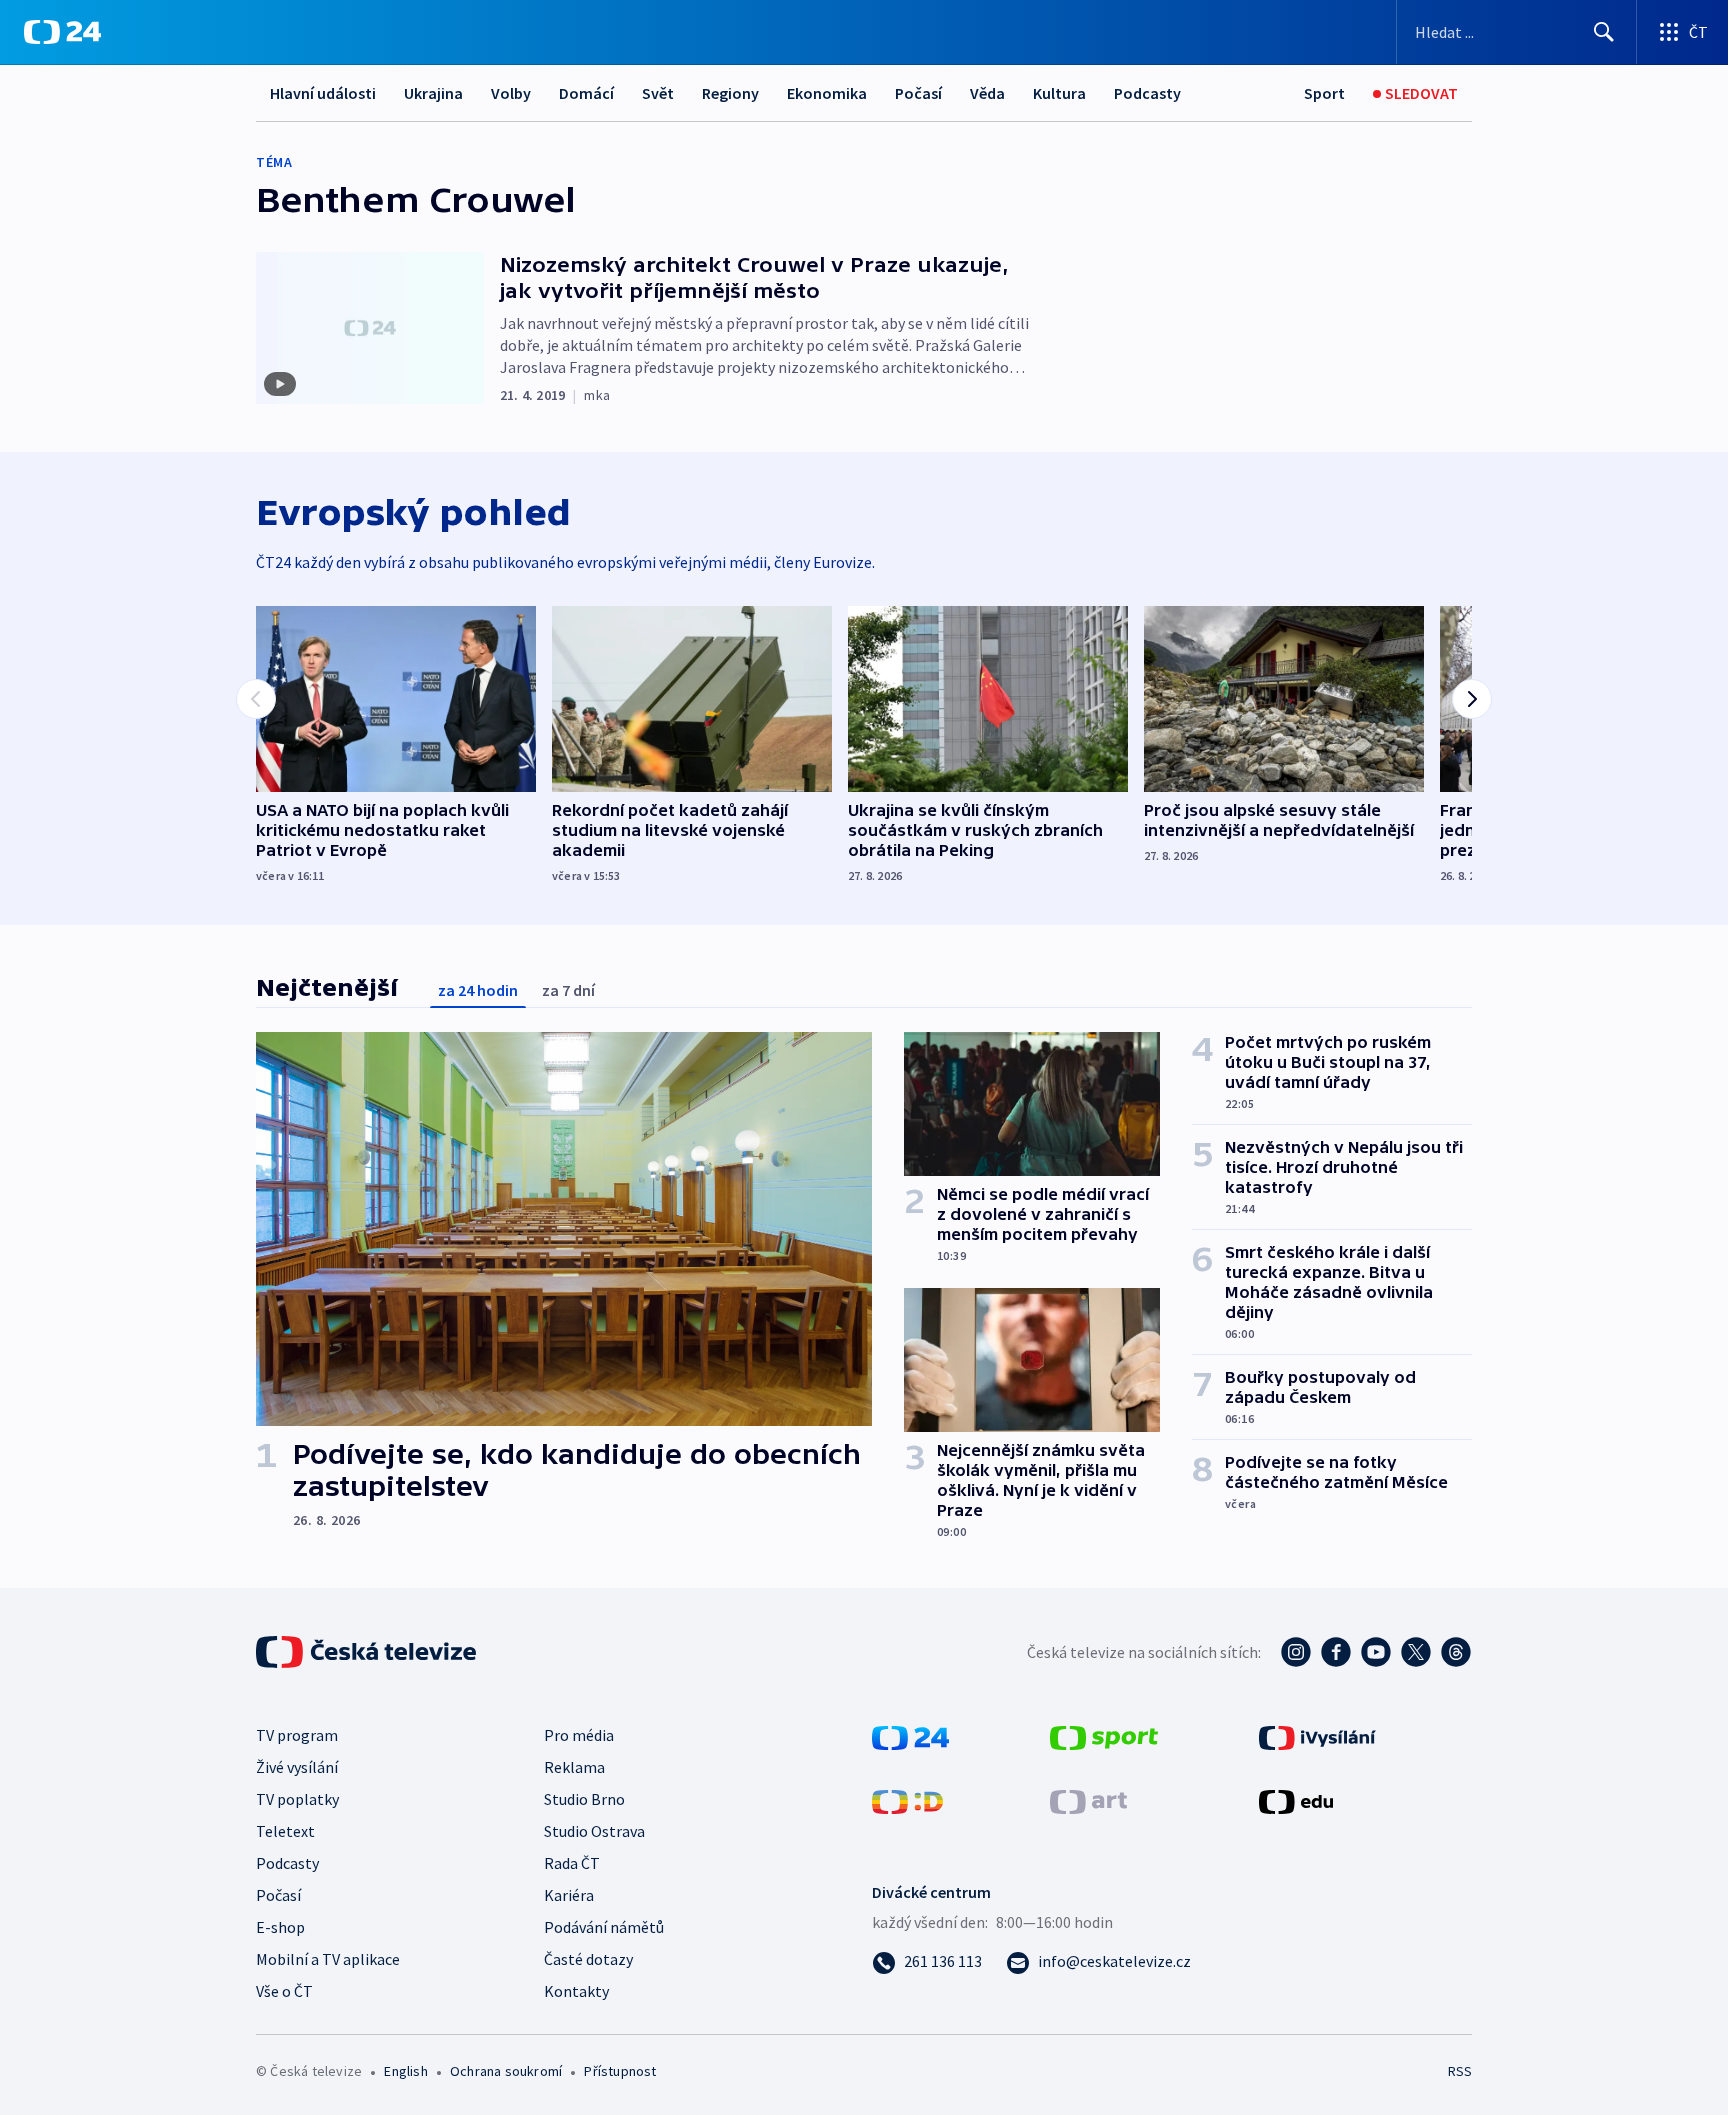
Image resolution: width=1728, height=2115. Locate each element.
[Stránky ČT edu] (1296, 1800)
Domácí (586, 93)
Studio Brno (584, 1799)
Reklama (574, 1767)
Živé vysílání (297, 1767)
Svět (658, 93)
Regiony (730, 93)
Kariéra (569, 1895)
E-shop (280, 1927)
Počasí (918, 93)
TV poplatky (297, 1799)
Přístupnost (620, 2071)
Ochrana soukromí (506, 2071)
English (405, 2071)
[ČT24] (62, 32)
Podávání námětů (604, 1927)
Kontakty (576, 1991)
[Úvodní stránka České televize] (368, 1652)
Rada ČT (572, 1863)
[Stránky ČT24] (910, 1736)
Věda (987, 93)
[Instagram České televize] (1296, 1652)
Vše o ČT (284, 1991)
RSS (1460, 2071)
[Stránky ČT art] (1088, 1800)
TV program (297, 1735)
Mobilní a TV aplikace (328, 1959)
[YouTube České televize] (1376, 1652)
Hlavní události (323, 93)
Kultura (1059, 93)
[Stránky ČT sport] (1104, 1736)
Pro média (579, 1735)
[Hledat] (1604, 32)
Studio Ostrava (594, 1831)
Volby (511, 93)
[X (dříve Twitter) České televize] (1416, 1652)
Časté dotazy (588, 1959)
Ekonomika (827, 93)
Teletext (285, 1831)
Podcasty (1147, 93)
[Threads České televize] (1456, 1652)
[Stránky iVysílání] (1317, 1736)
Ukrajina (433, 93)
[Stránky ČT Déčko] (907, 1800)
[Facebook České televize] (1336, 1652)
